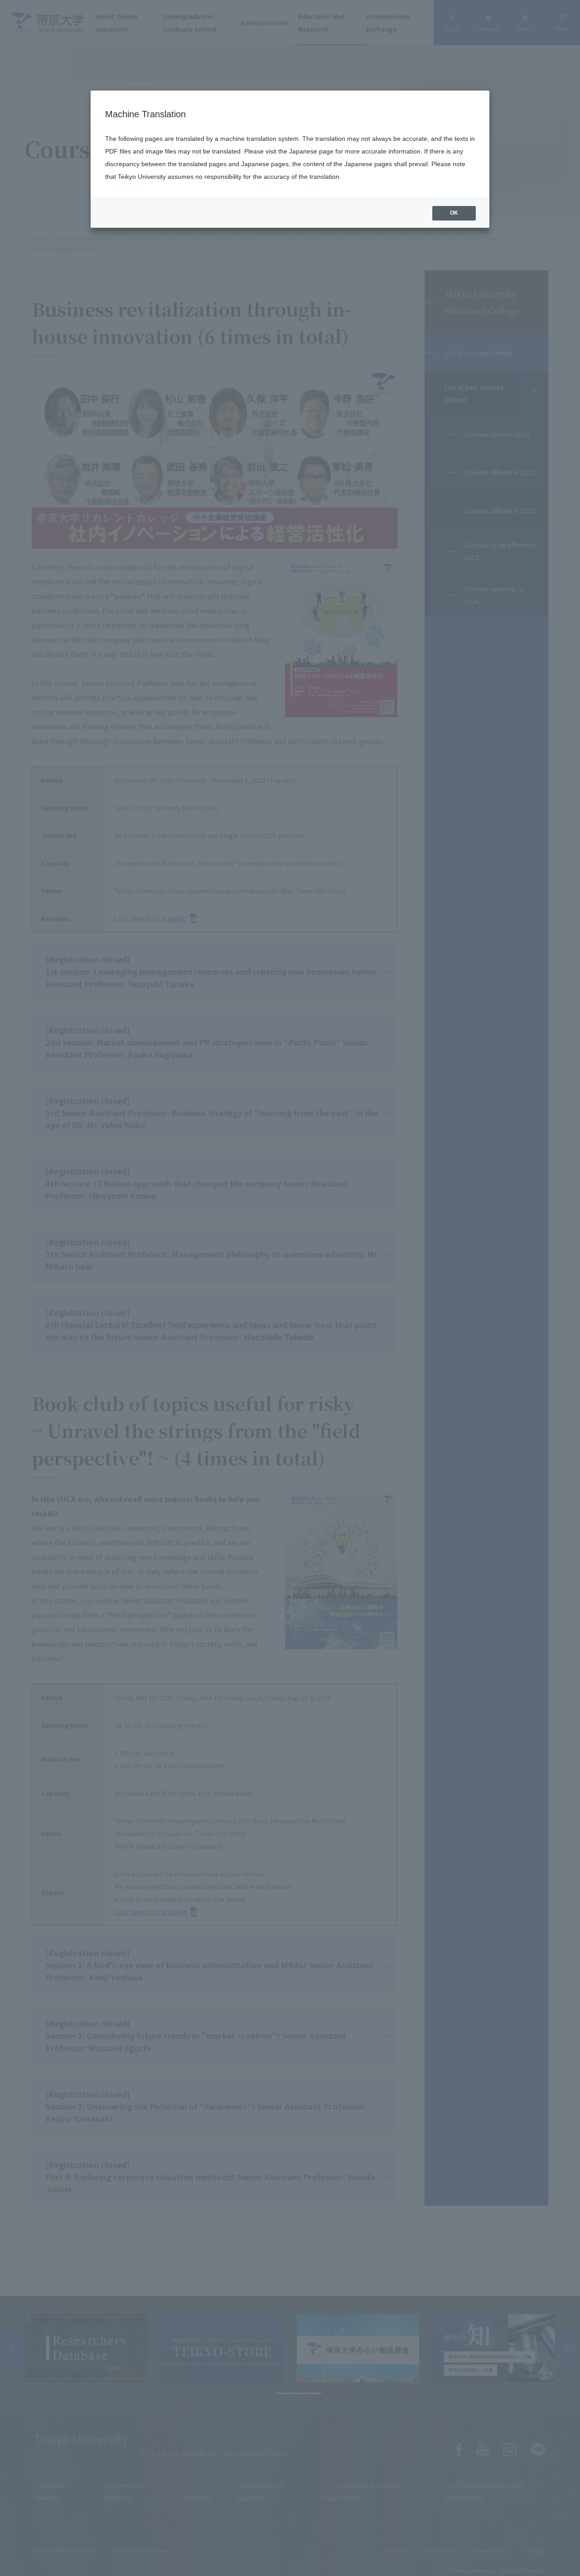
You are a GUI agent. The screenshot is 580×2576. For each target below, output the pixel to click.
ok (454, 213)
